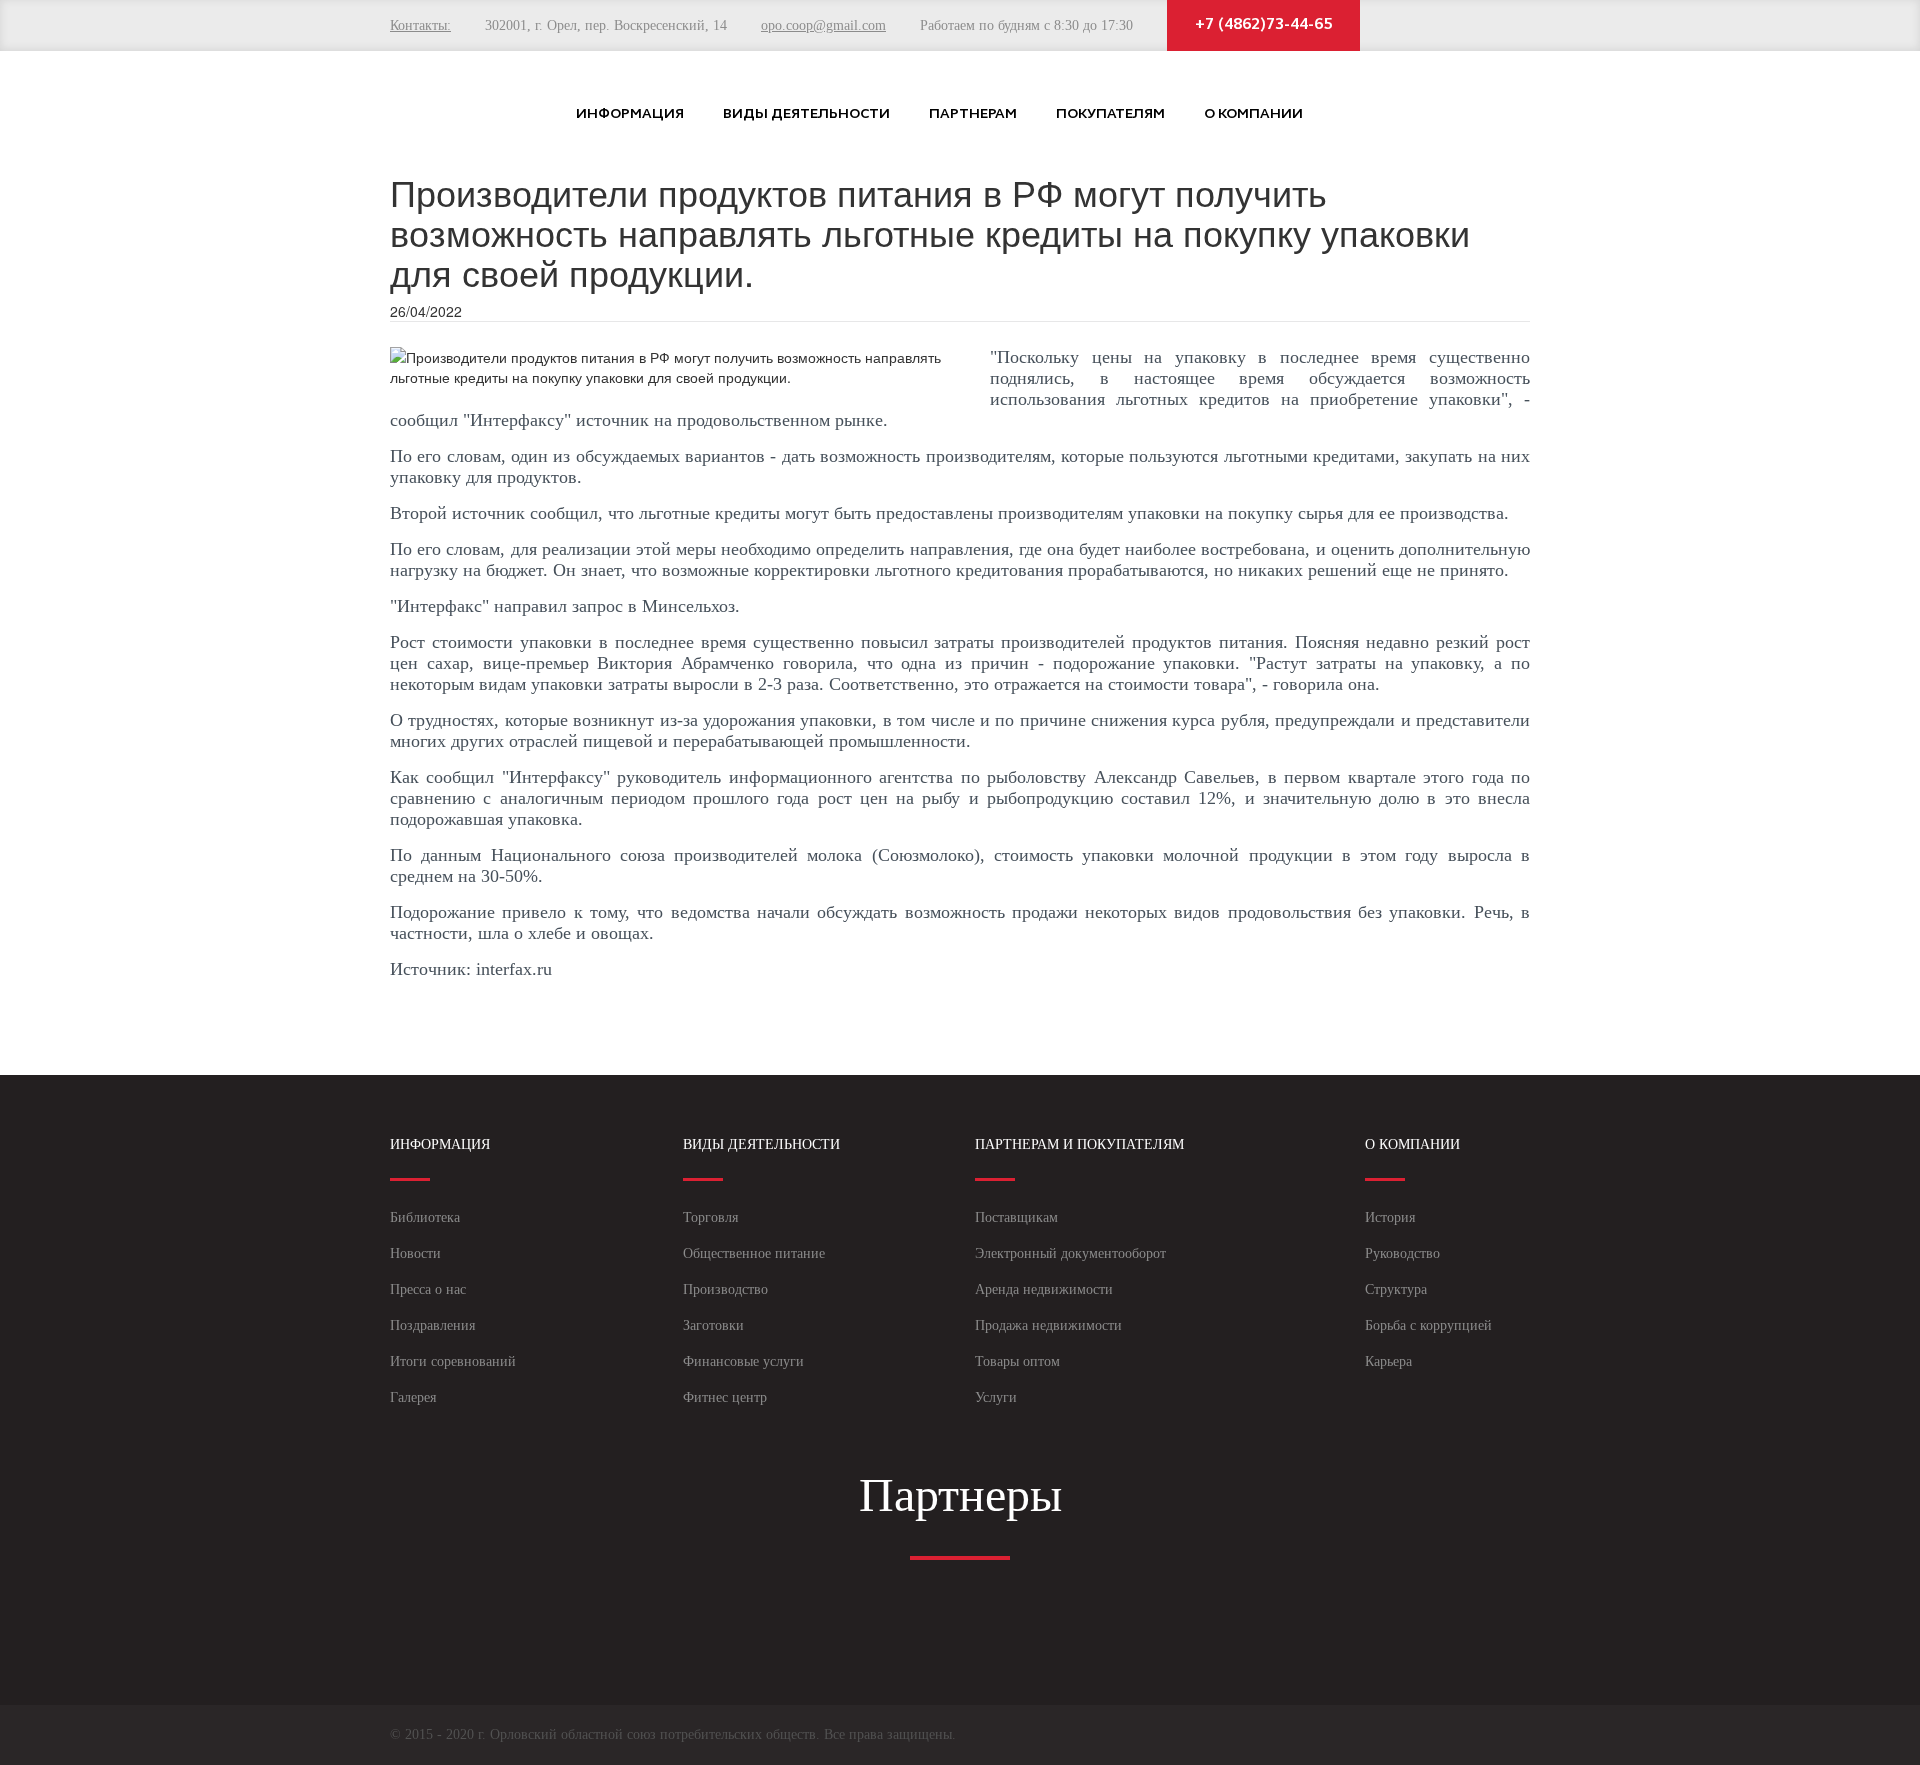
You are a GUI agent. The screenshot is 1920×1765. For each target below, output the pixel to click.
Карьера (1388, 1361)
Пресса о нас (428, 1289)
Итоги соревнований (453, 1361)
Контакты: (420, 25)
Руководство (1402, 1253)
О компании (1253, 114)
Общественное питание (754, 1253)
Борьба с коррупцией (1428, 1325)
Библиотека (425, 1217)
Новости (415, 1253)
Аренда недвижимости (1044, 1289)
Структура (1396, 1289)
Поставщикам (1016, 1217)
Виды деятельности (806, 114)
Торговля (710, 1217)
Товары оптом (1017, 1361)
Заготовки (713, 1325)
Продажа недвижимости (1048, 1325)
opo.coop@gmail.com (823, 25)
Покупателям (1110, 114)
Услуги (996, 1397)
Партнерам (973, 114)
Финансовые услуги (743, 1361)
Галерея (413, 1397)
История (1390, 1217)
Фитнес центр (725, 1397)
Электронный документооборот (1070, 1253)
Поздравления (432, 1325)
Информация (630, 114)
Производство (725, 1289)
